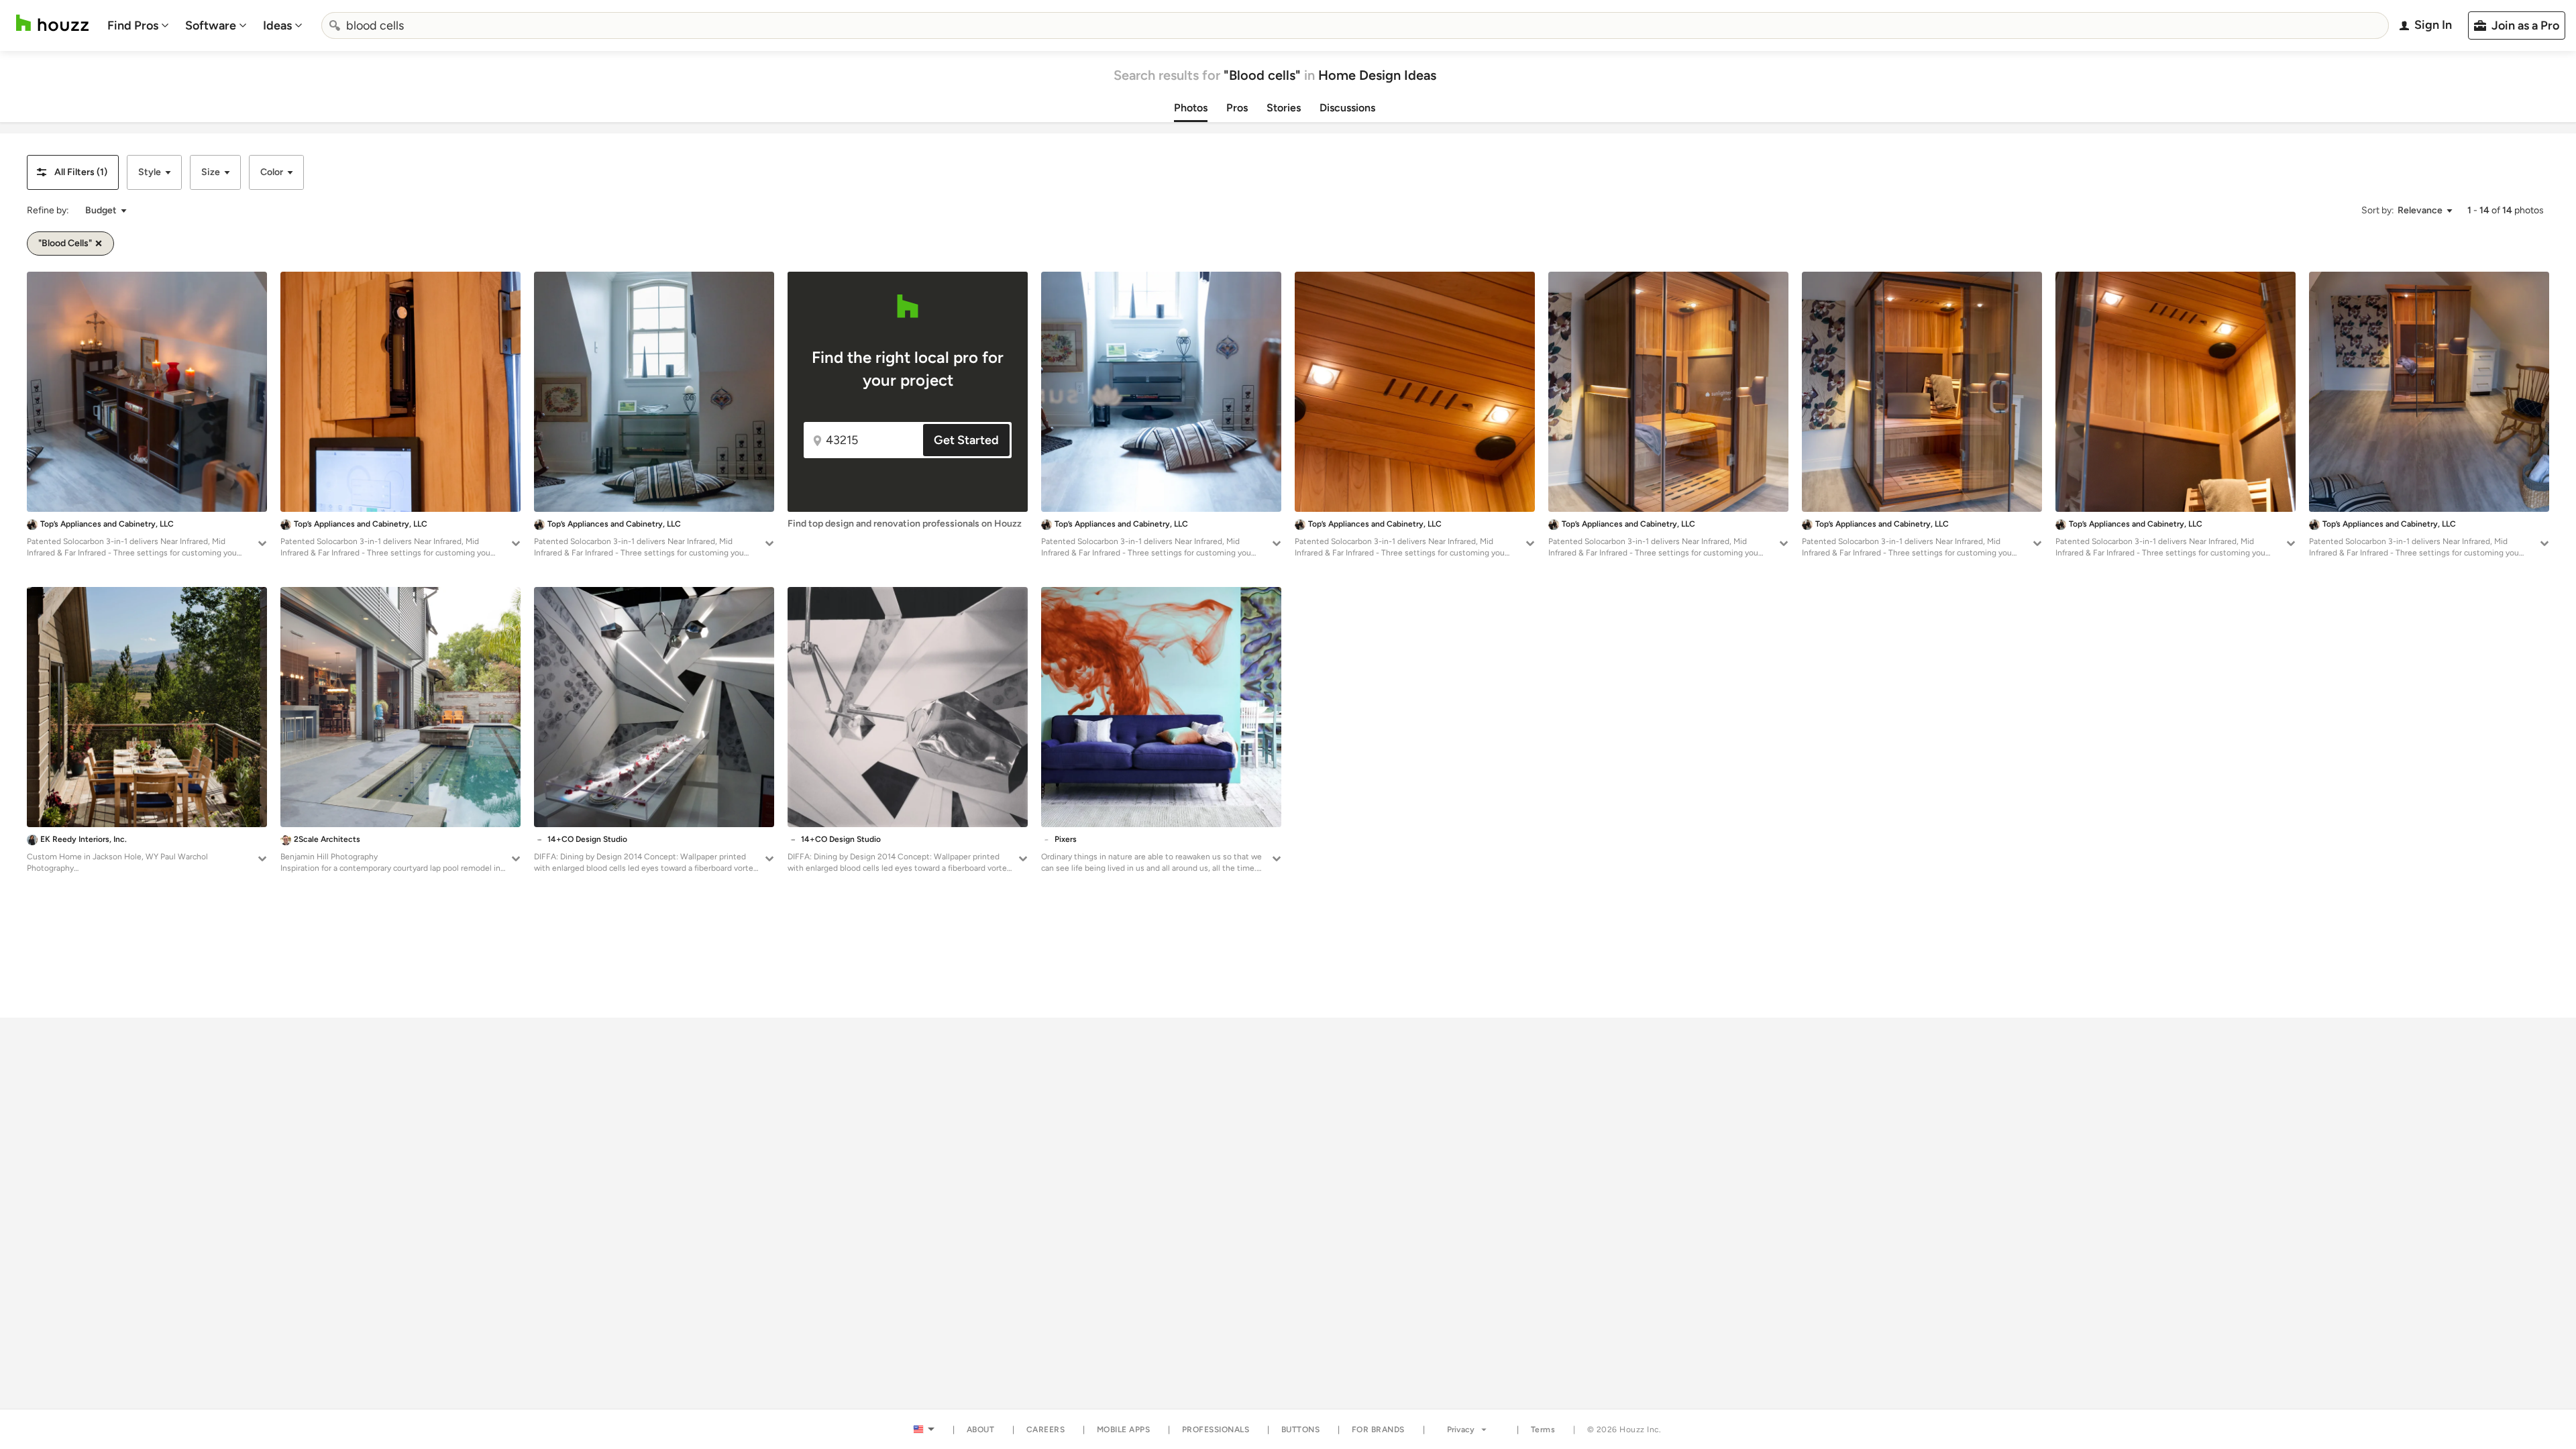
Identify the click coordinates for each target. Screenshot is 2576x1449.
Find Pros (133, 25)
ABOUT (981, 1430)
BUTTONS (1301, 1430)
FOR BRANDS (1378, 1430)
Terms (1543, 1430)
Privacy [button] (1461, 1430)
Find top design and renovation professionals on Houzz (905, 524)
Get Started (966, 440)
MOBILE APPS (1124, 1430)
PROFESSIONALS (1216, 1430)
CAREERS (1046, 1430)
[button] (73, 172)
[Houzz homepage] (52, 23)
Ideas (277, 25)
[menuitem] (138, 25)
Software (211, 25)
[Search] (335, 25)
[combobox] (1355, 25)
